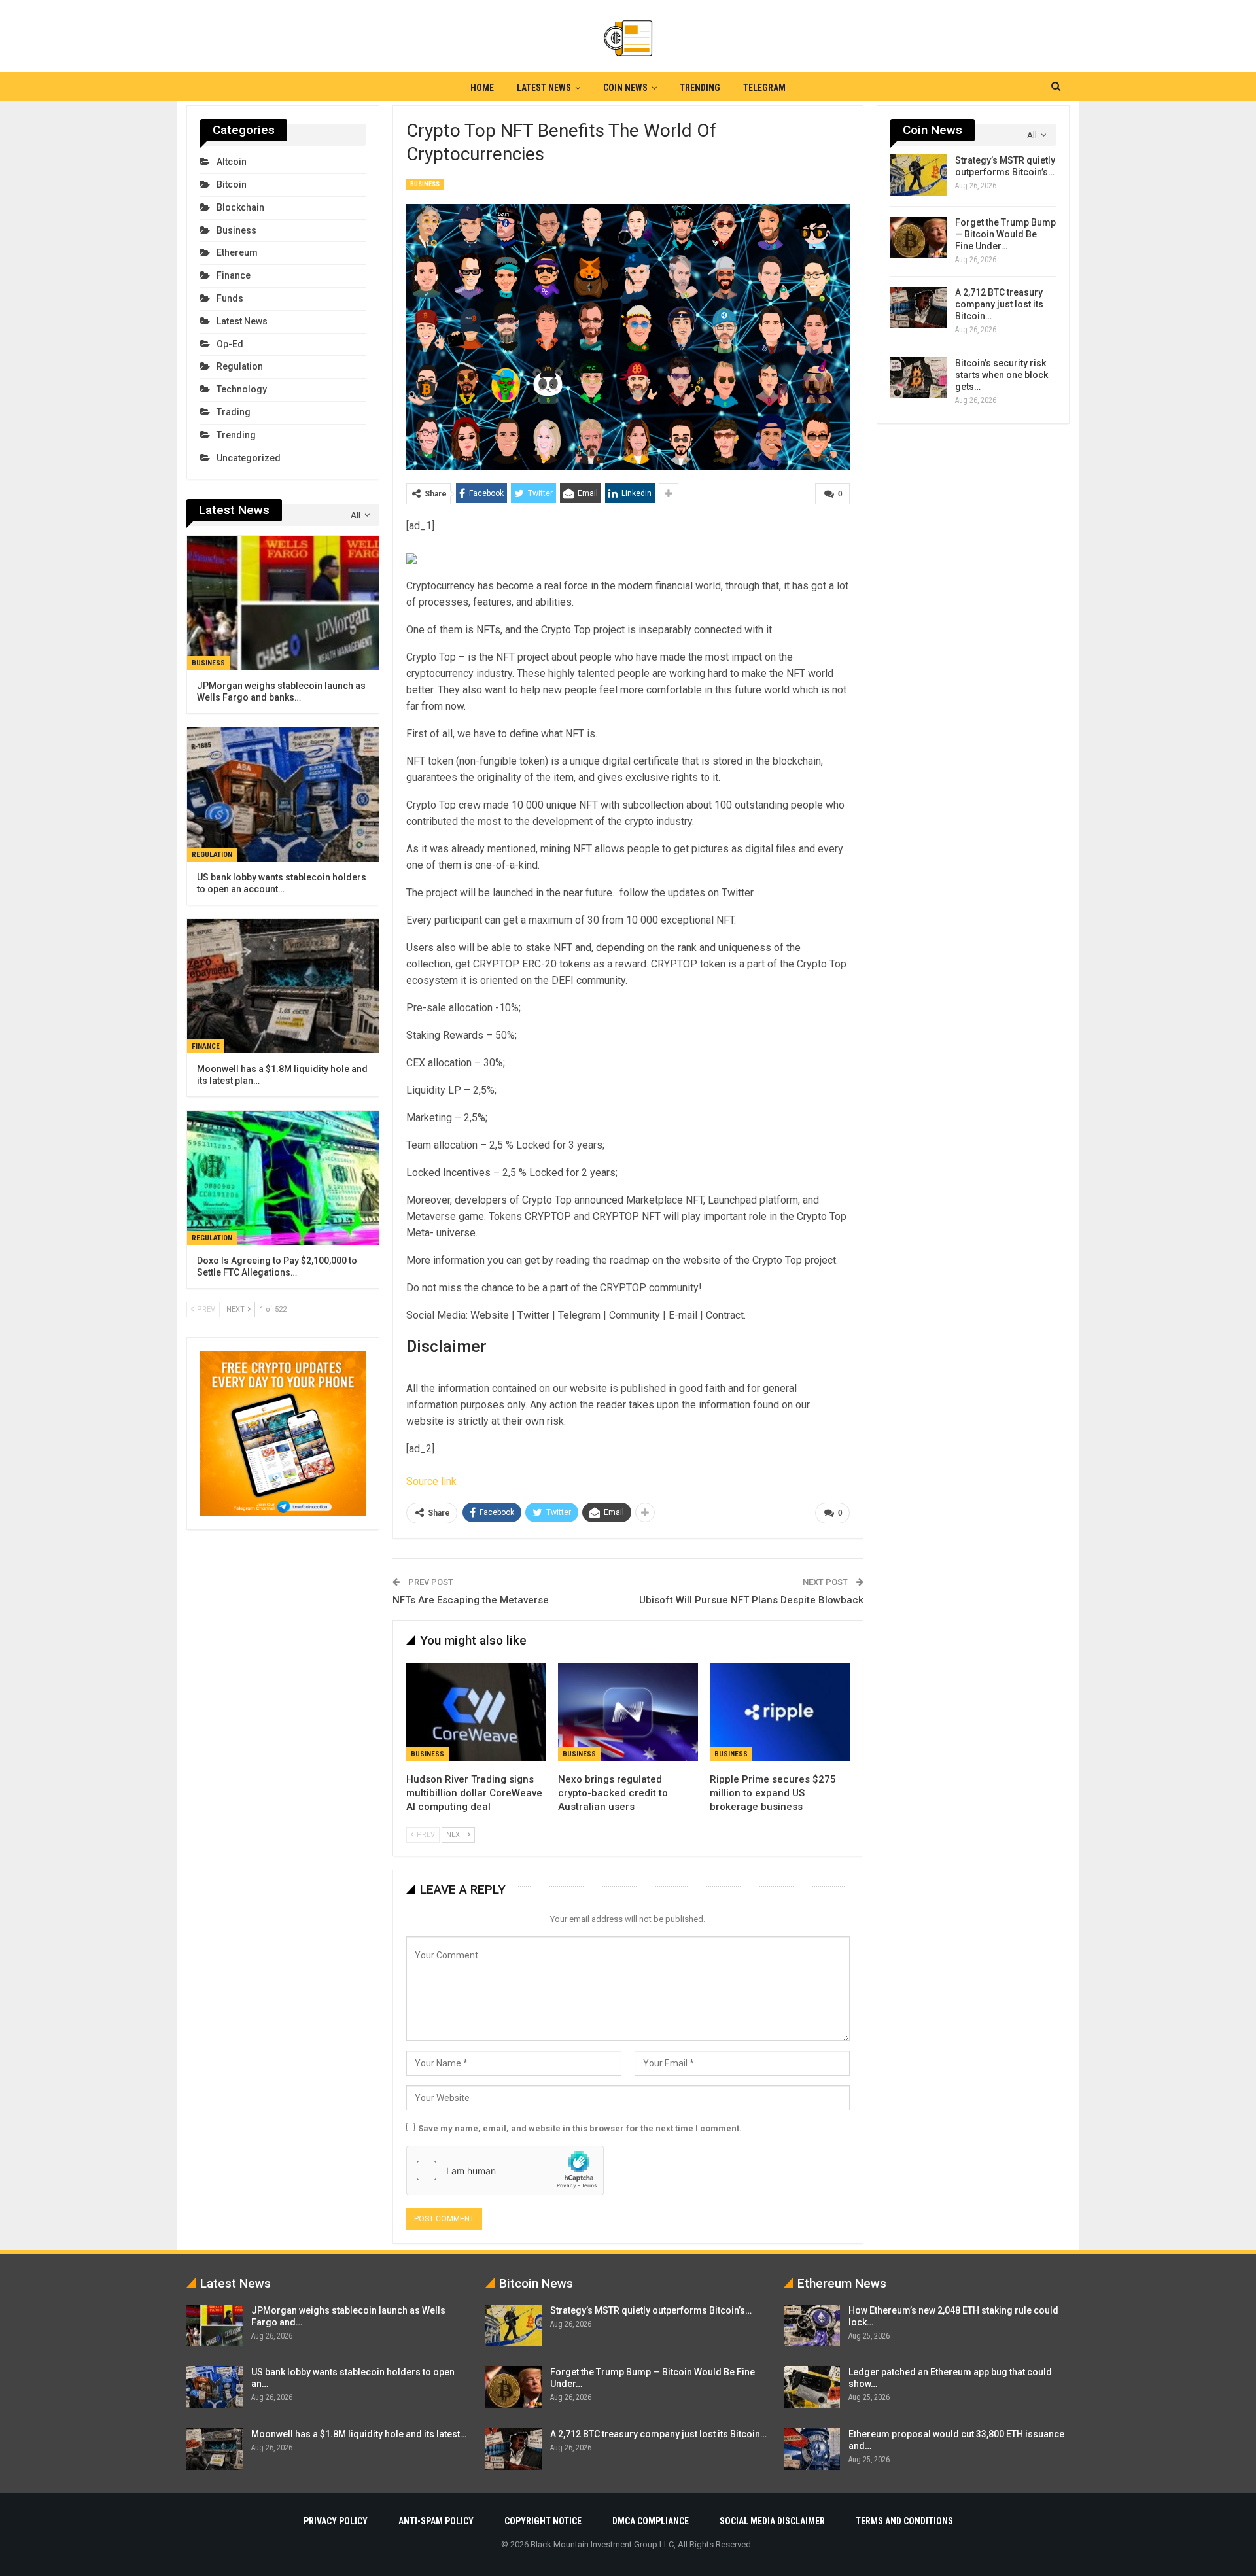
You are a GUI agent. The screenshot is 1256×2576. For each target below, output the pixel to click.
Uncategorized (249, 458)
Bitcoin (232, 184)
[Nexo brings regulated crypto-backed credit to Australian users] (628, 1712)
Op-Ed (230, 344)
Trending (700, 88)
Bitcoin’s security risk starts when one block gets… (1002, 375)
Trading (234, 412)
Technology (242, 389)
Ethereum (237, 252)
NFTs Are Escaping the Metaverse (471, 1600)
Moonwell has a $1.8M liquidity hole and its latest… (359, 2434)
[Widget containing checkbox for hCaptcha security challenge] (505, 2170)
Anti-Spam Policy (436, 2521)
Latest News (544, 88)
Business (425, 184)
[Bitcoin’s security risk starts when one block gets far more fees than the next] (918, 378)
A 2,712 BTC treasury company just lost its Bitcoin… (999, 304)
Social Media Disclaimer (772, 2521)
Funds (230, 298)
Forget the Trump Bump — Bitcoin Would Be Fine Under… (1005, 234)
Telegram (764, 88)
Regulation (240, 366)
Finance (234, 275)
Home (482, 88)
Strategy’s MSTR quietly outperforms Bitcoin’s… (651, 2310)
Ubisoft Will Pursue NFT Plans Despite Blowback (751, 1600)
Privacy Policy (336, 2521)
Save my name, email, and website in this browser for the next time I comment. (580, 2128)
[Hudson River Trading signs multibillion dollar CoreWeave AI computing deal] (476, 1712)
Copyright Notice (543, 2521)
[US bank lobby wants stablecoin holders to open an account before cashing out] (283, 794)
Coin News (625, 88)
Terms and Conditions (904, 2521)
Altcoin (232, 162)
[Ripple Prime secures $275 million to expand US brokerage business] (780, 1712)
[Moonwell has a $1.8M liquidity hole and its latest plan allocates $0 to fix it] (283, 986)
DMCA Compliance (651, 2521)
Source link (431, 1481)
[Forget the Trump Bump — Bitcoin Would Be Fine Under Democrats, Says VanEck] (918, 237)
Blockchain (240, 207)
